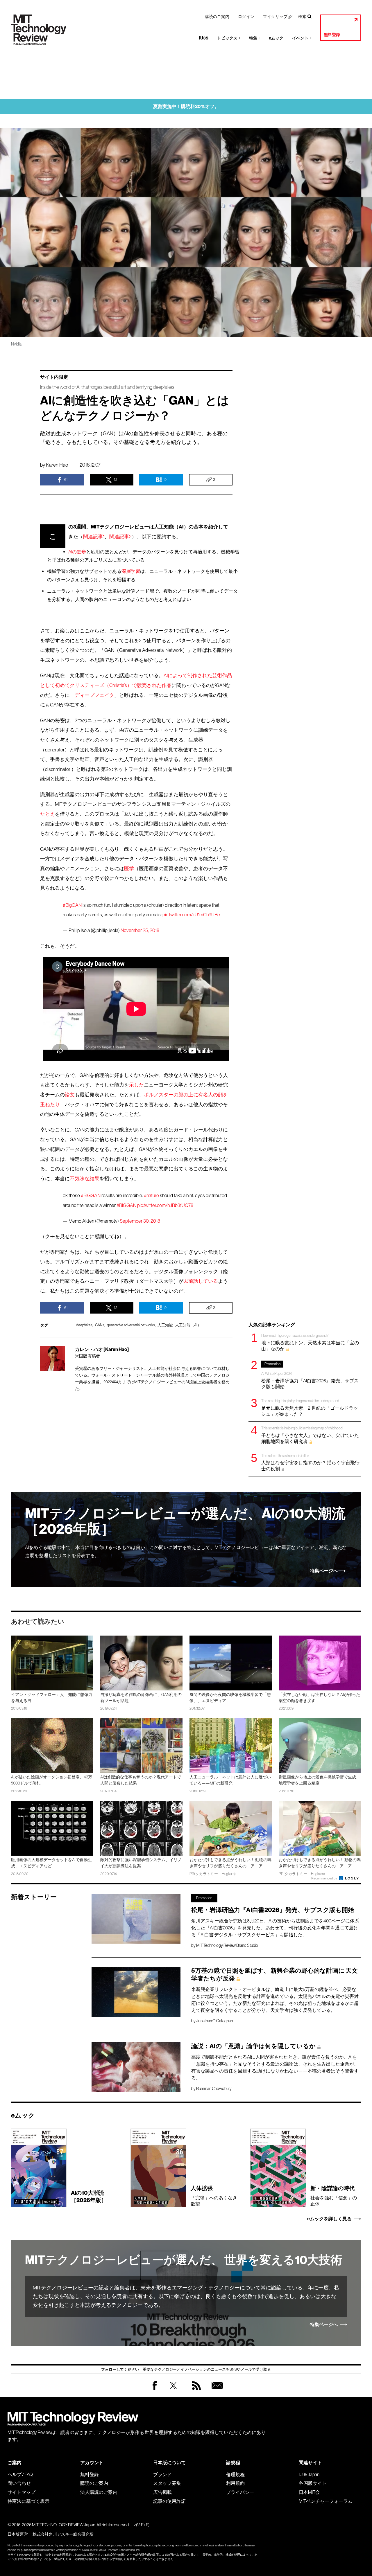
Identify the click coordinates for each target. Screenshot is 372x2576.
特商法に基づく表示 (28, 2501)
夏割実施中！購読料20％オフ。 (186, 106)
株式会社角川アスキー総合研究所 (63, 2534)
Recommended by (325, 1878)
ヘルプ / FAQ (20, 2474)
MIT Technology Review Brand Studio (227, 1945)
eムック (276, 38)
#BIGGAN (91, 1196)
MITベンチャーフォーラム (326, 2501)
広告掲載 (162, 2492)
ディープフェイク (94, 695)
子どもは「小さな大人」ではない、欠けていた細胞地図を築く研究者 (310, 1435)
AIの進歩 (77, 552)
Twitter (173, 2391)
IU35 (204, 38)
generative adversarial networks (131, 1325)
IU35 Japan (309, 2474)
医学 (129, 869)
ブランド (162, 2474)
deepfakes (84, 1325)
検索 (302, 17)
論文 (70, 1095)
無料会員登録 (216, 2391)
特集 (255, 38)
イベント (302, 38)
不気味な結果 (85, 1179)
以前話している (201, 1281)
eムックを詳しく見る (329, 2219)
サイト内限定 (54, 377)
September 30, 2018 (140, 1221)
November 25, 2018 (140, 930)
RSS (195, 2391)
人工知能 (165, 1325)
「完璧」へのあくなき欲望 (214, 2196)
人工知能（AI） (188, 1325)
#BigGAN (72, 905)
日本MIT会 (309, 2492)
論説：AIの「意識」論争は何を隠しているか (253, 2046)
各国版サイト (313, 2483)
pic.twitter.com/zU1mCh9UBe (191, 915)
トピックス (229, 38)
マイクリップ (275, 17)
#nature (151, 1196)
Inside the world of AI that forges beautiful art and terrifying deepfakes (107, 387)
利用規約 (235, 2483)
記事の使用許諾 (169, 2501)
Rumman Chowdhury (214, 2088)
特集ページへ (324, 1571)
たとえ (48, 814)
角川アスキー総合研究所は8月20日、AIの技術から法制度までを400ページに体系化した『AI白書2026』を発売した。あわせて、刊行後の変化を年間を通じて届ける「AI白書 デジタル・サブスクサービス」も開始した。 (275, 1928)
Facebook (155, 2390)
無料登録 (332, 35)
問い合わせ (19, 2483)
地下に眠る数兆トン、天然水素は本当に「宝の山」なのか (310, 1342)
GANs (100, 1325)
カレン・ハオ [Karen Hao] (102, 1349)
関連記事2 (120, 537)
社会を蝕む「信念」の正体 (334, 2196)
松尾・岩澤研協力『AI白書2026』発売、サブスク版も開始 (310, 1375)
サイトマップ (22, 2492)
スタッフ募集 (167, 2483)
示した (136, 1085)
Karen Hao (57, 465)
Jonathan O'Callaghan (214, 2021)
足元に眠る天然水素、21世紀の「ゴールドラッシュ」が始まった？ (310, 1407)
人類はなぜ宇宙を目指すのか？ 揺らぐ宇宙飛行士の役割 (310, 1462)
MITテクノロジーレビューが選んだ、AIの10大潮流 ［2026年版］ (185, 1521)
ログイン (246, 17)
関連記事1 (94, 537)
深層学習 (131, 571)
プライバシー (240, 2492)
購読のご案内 (217, 17)
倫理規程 (235, 2474)
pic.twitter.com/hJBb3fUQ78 (165, 1205)
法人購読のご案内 (99, 2492)
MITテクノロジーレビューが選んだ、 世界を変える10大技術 (184, 2260)
